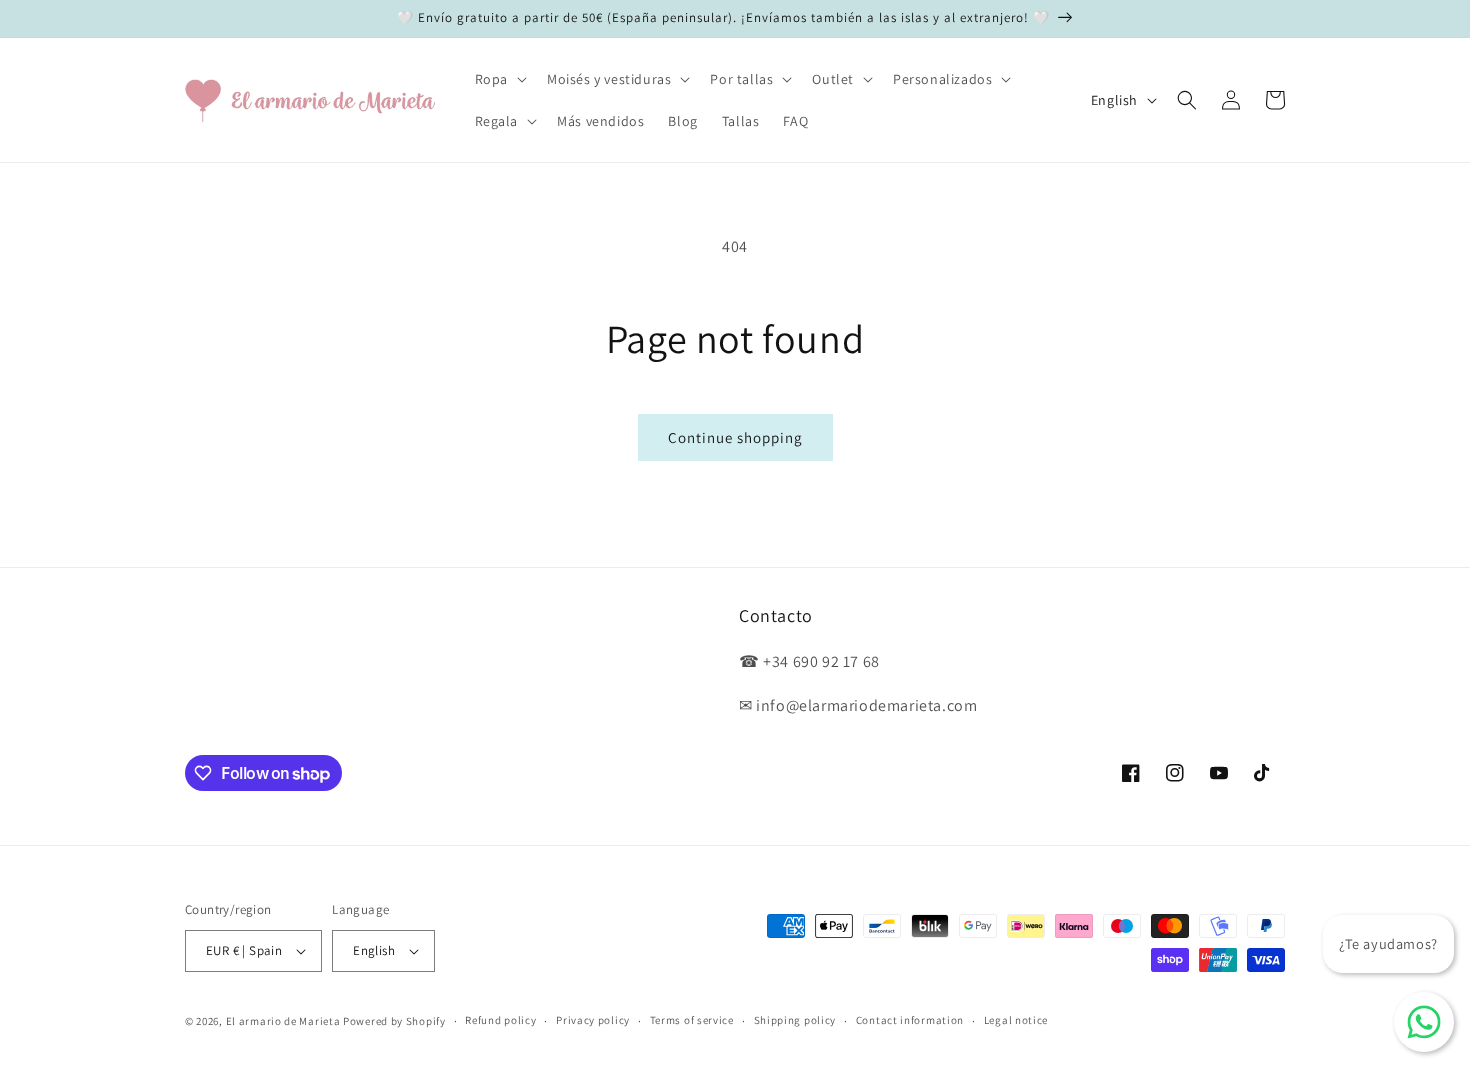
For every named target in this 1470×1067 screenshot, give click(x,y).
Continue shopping (735, 437)
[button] (499, 79)
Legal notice (1016, 1020)
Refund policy (500, 1020)
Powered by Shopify (394, 1021)
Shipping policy (795, 1020)
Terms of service (692, 1020)
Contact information (910, 1020)
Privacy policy (593, 1020)
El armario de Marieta (283, 1021)
